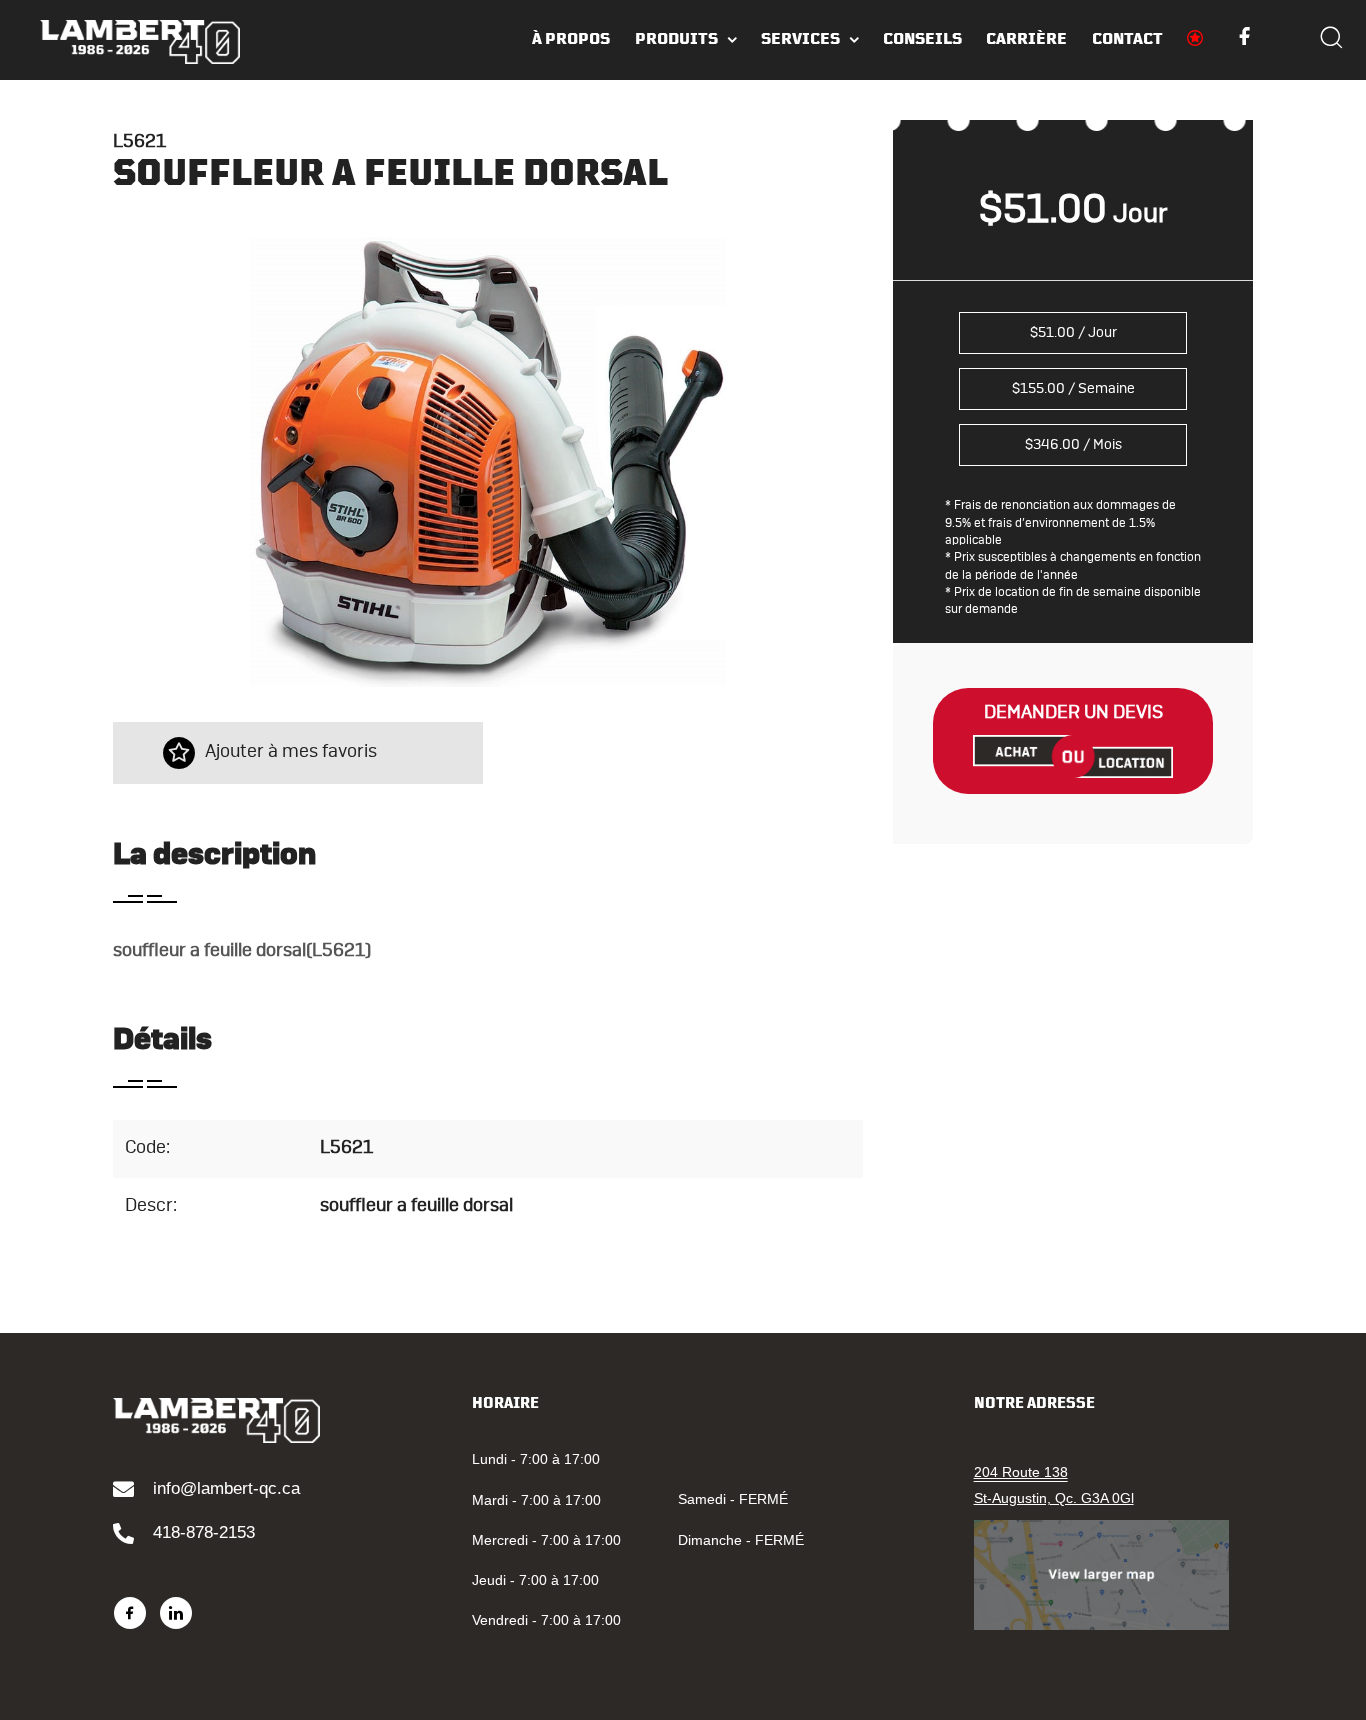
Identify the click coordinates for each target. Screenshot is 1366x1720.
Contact (1127, 39)
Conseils (922, 39)
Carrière (1026, 39)
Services (800, 39)
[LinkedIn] (176, 1613)
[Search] (1331, 40)
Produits (676, 39)
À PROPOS (571, 39)
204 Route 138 (1021, 1472)
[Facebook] (130, 1613)
